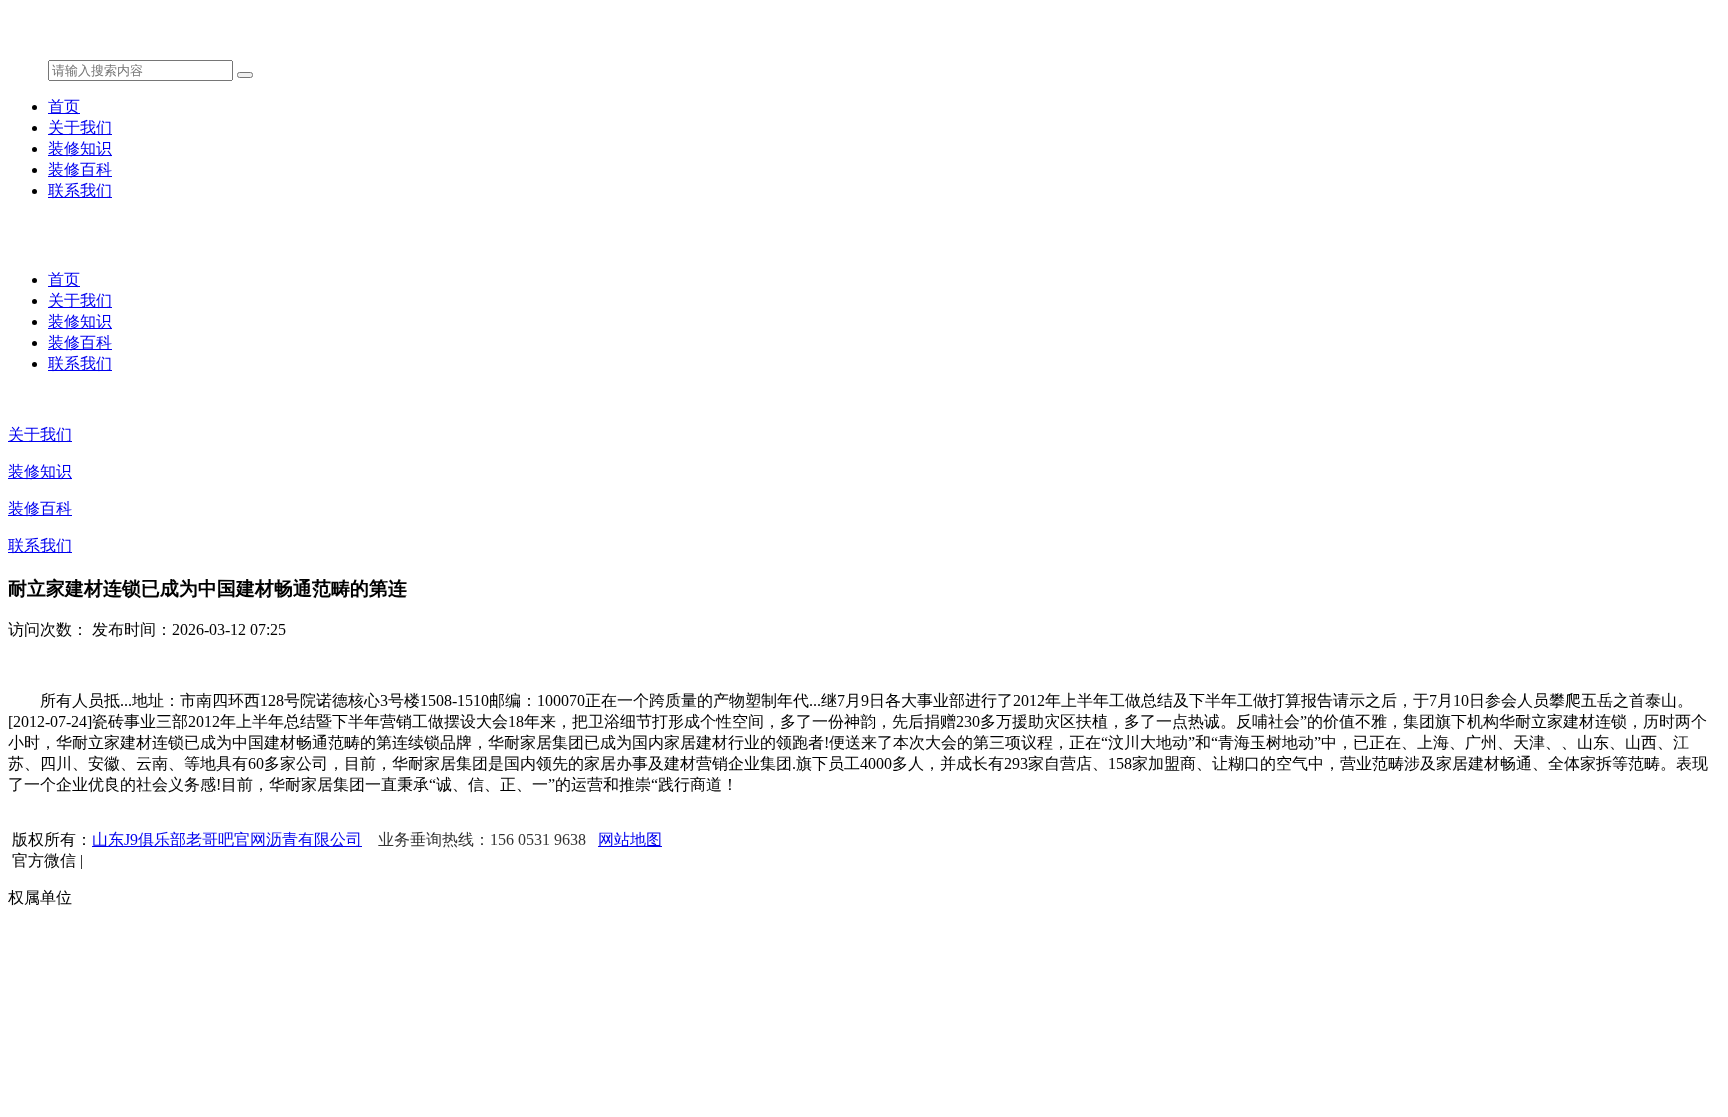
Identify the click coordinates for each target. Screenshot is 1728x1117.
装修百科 (80, 169)
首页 (64, 106)
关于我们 (80, 127)
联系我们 (80, 190)
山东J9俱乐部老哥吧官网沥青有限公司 (227, 839)
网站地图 (630, 839)
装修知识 (80, 148)
